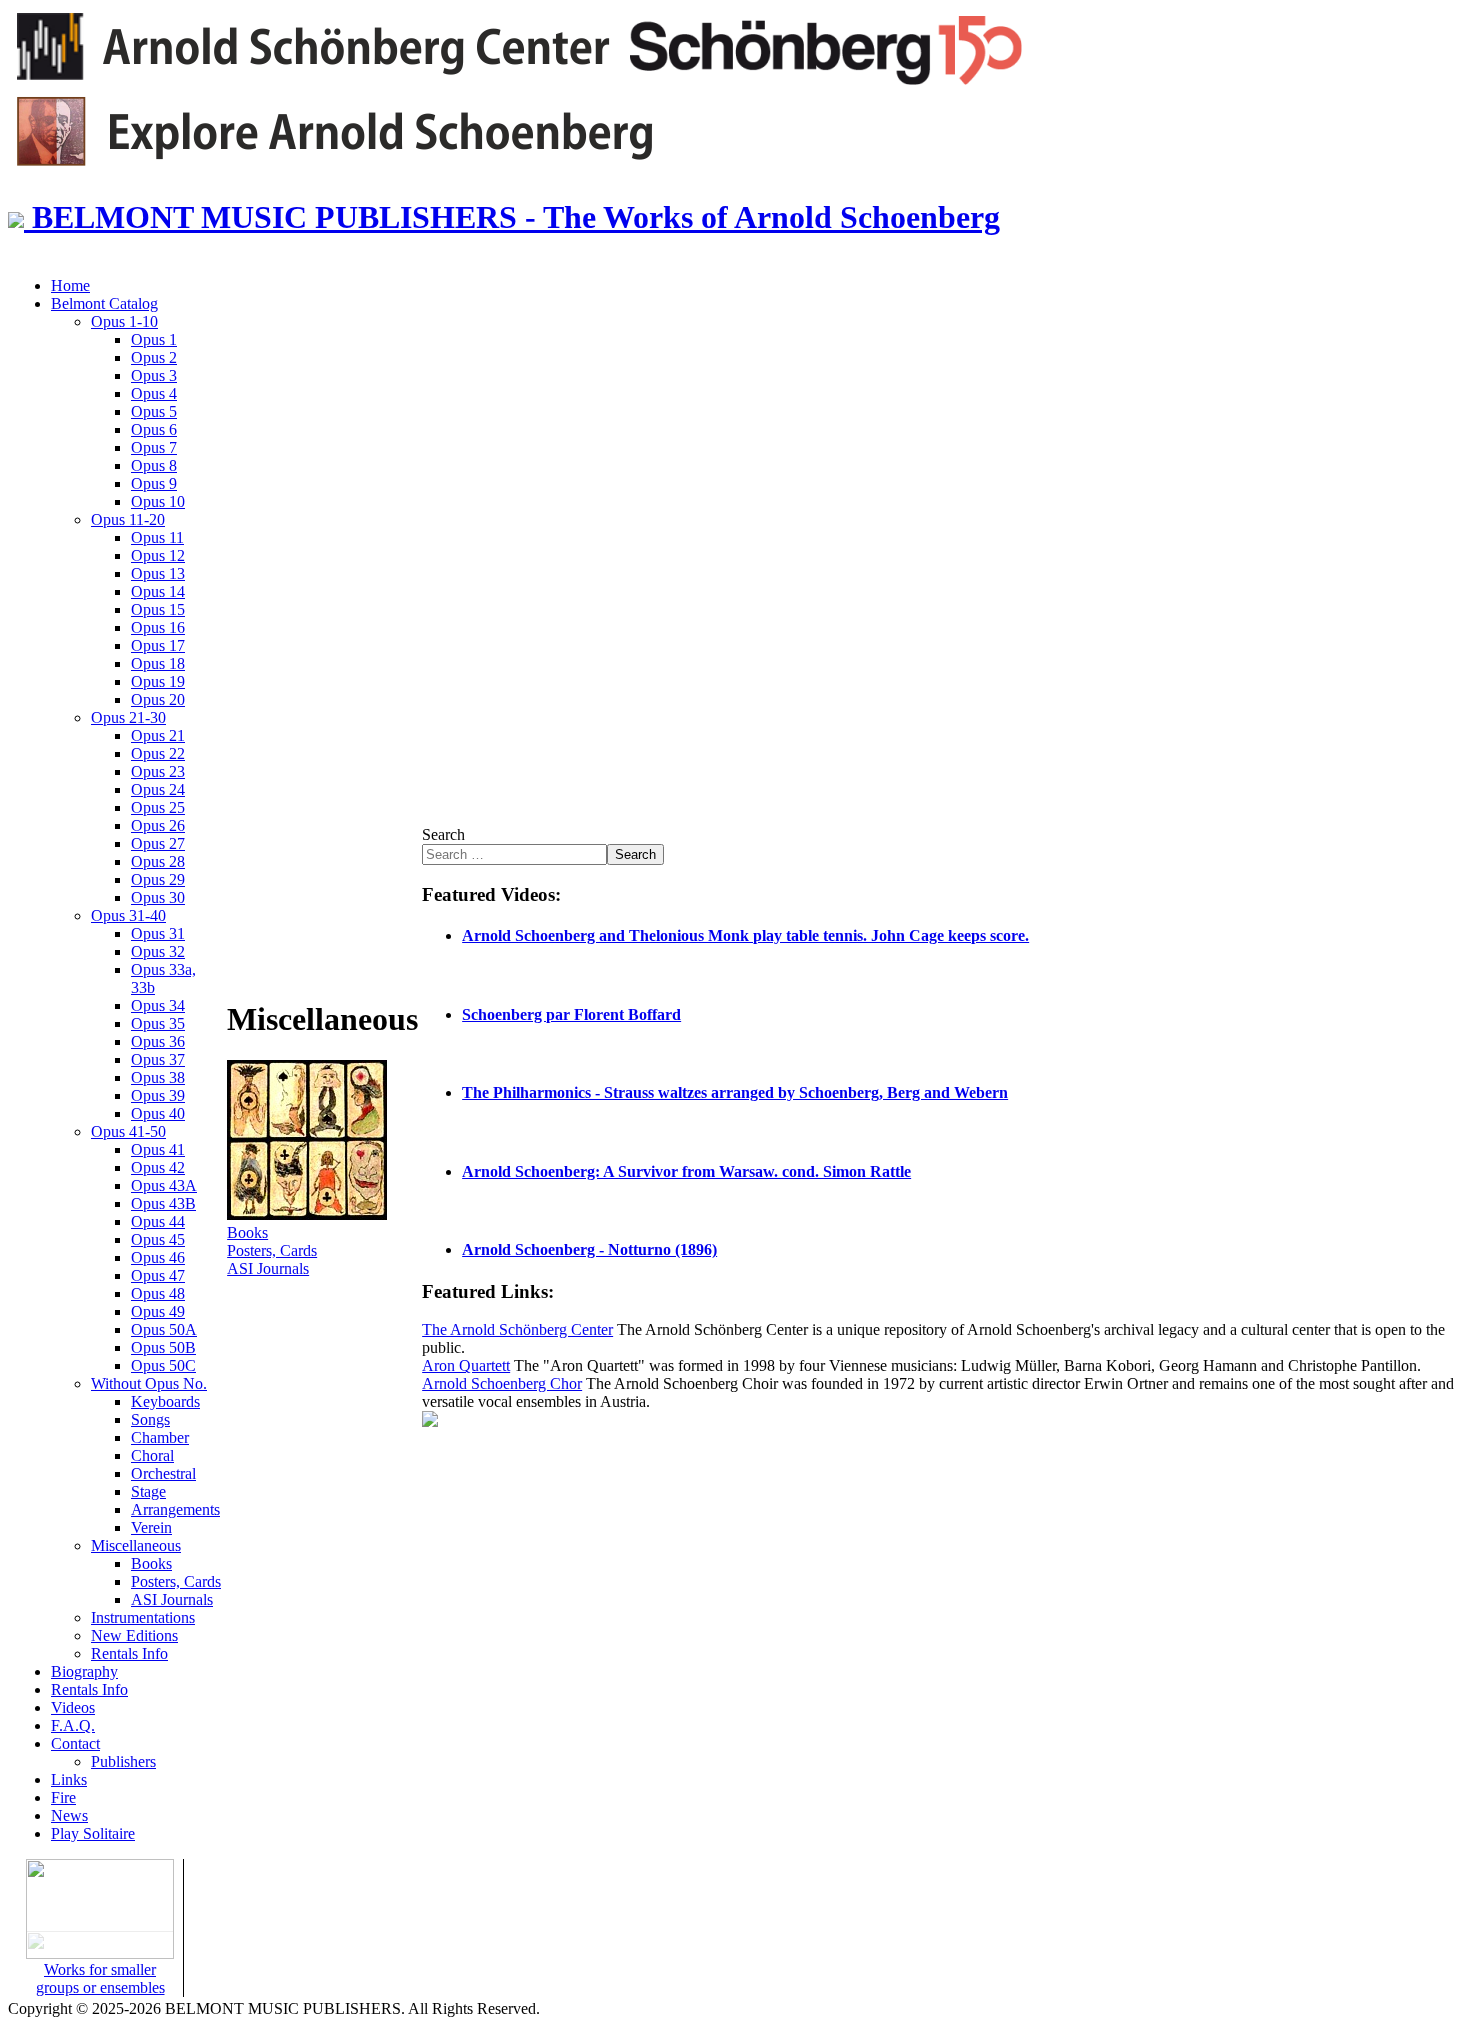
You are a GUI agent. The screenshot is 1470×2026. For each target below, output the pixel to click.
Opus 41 (158, 1149)
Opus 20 (158, 699)
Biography (84, 1671)
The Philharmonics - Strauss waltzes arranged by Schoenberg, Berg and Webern (735, 1092)
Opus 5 (154, 411)
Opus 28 (158, 861)
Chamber (160, 1437)
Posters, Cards (176, 1581)
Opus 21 (158, 735)
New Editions (134, 1635)
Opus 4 (154, 393)
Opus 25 (158, 807)
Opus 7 (154, 447)
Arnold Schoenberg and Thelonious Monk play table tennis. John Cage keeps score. (745, 935)
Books (151, 1563)
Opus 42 (158, 1167)
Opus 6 (154, 429)
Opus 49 (158, 1311)
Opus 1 (154, 339)
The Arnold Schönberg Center (517, 1329)
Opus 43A (164, 1185)
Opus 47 (158, 1275)
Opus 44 (158, 1221)
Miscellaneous (136, 1545)
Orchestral (163, 1473)
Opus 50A (164, 1329)
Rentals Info (129, 1653)
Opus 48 (158, 1293)
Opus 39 (158, 1095)
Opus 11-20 (128, 519)
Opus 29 (158, 879)
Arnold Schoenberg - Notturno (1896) (589, 1249)
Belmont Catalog (104, 303)
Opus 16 (158, 627)
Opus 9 (154, 483)
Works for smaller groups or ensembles (100, 1978)
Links (69, 1779)
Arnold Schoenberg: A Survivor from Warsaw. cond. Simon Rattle (686, 1171)
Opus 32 (158, 951)
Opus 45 (158, 1239)
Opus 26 (158, 825)
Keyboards (165, 1401)
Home (70, 285)
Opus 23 (158, 771)
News (69, 1815)
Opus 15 (158, 609)
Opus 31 (158, 933)
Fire (63, 1797)
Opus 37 (158, 1059)
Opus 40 (158, 1113)
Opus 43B (163, 1203)
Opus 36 (158, 1041)
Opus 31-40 (128, 915)
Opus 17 (158, 645)
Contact (75, 1743)
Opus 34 (158, 1005)
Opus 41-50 (128, 1131)
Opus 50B (163, 1347)
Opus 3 (154, 375)
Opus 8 (154, 465)
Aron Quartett (466, 1365)
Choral (152, 1455)
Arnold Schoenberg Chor (502, 1383)
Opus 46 (158, 1257)
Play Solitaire (93, 1833)
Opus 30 (158, 897)
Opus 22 (158, 753)
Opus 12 (158, 555)
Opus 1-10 (124, 321)
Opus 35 (158, 1023)
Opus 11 (157, 537)
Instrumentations (143, 1617)
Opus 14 (158, 591)
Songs (150, 1419)
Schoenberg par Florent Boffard (571, 1014)
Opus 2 (154, 357)
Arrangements (175, 1509)
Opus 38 (158, 1077)
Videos (73, 1707)
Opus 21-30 (128, 717)
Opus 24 (158, 789)
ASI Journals (172, 1599)
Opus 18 (158, 663)
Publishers (123, 1761)
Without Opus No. (149, 1383)
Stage (148, 1491)
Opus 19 (158, 681)
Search (443, 834)
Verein (151, 1527)
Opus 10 (158, 501)
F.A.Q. (73, 1725)
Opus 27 (158, 843)
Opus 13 (158, 573)
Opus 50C (163, 1365)
